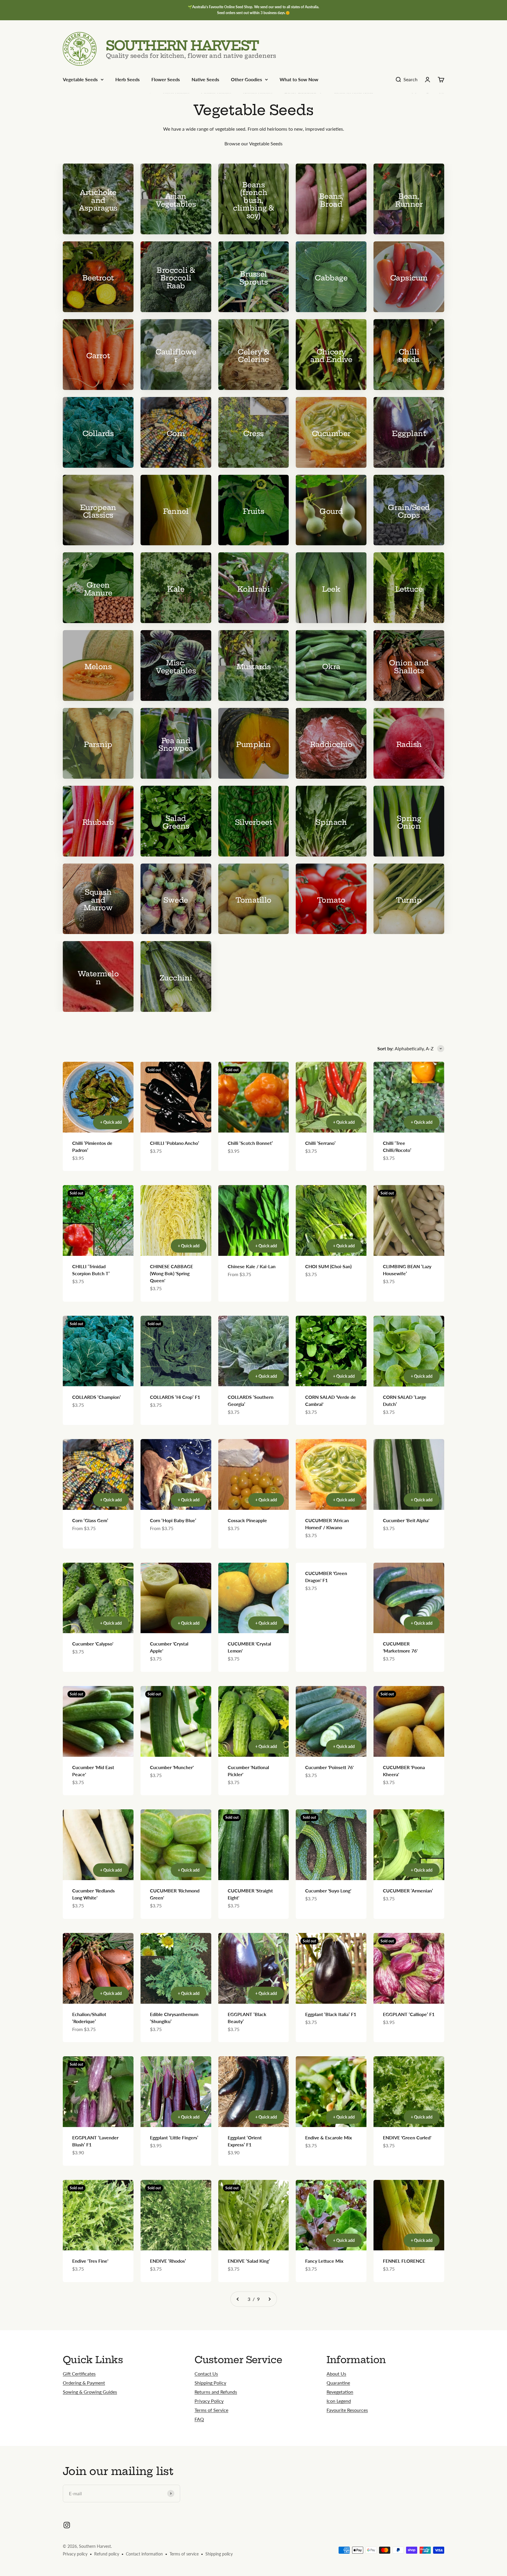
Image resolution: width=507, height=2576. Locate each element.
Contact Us (206, 2374)
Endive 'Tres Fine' (90, 2261)
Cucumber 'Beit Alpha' (406, 1520)
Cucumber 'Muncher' (172, 1767)
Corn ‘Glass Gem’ (90, 1520)
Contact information (144, 2554)
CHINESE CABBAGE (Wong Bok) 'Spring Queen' (171, 1273)
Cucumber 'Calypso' (93, 1644)
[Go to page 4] (269, 2299)
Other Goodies (246, 79)
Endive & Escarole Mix (328, 2137)
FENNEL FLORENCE (404, 2261)
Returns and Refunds (216, 2392)
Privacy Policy (209, 2401)
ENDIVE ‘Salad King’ (249, 2261)
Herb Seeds (127, 79)
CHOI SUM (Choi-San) (328, 1266)
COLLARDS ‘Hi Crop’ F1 (175, 1397)
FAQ (199, 2419)
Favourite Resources (347, 2410)
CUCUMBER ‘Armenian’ (408, 1891)
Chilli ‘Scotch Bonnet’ (250, 1143)
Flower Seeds (166, 79)
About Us (336, 2374)
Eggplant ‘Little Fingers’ (174, 2137)
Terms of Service (211, 2410)
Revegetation (340, 2392)
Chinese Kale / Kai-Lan (252, 1266)
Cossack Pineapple (247, 1520)
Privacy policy (75, 2554)
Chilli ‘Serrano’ (320, 1143)
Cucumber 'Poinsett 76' (329, 1767)
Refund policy (107, 2554)
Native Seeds (205, 79)
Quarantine (338, 2383)
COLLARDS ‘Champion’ (97, 1397)
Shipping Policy (210, 2383)
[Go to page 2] (238, 2299)
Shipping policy (219, 2554)
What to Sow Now (299, 79)
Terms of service (184, 2554)
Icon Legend (339, 2401)
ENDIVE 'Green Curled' (407, 2137)
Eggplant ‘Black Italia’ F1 (331, 2014)
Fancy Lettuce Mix (324, 2261)
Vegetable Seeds (80, 79)
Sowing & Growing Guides (90, 2392)
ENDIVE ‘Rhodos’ (168, 2261)
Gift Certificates (79, 2374)
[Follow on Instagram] (67, 2525)
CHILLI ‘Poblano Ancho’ (175, 1143)
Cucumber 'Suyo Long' (328, 1891)
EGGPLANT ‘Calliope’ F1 (409, 2014)
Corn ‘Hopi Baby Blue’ (173, 1520)
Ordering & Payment (84, 2383)
